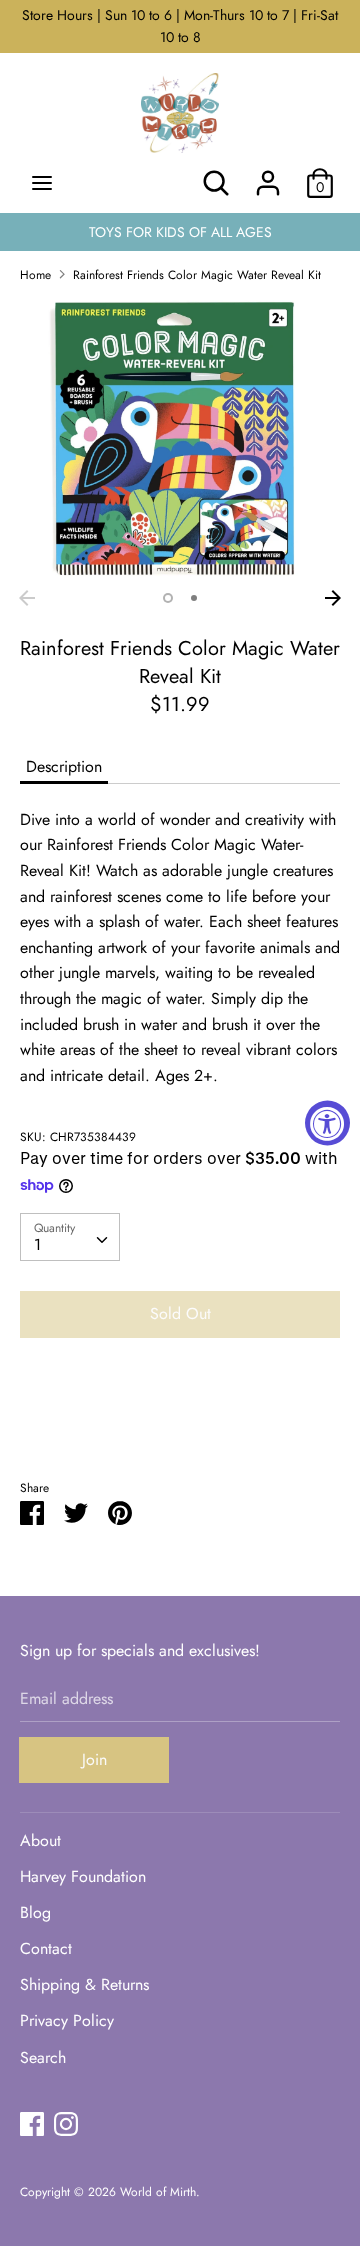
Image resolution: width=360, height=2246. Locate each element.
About (40, 1840)
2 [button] (194, 598)
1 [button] (168, 598)
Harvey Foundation (83, 1876)
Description (64, 766)
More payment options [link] (180, 1422)
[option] (180, 439)
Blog (35, 1912)
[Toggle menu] (42, 183)
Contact (46, 1948)
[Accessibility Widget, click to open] (327, 1123)
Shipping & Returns (84, 1984)
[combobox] (70, 1237)
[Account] (268, 175)
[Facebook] (32, 2123)
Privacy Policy (67, 2020)
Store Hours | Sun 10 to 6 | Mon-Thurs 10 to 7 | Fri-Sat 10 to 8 (180, 26)
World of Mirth (158, 2192)
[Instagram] (66, 2123)
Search (43, 2057)
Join (94, 1759)
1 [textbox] (37, 1244)
